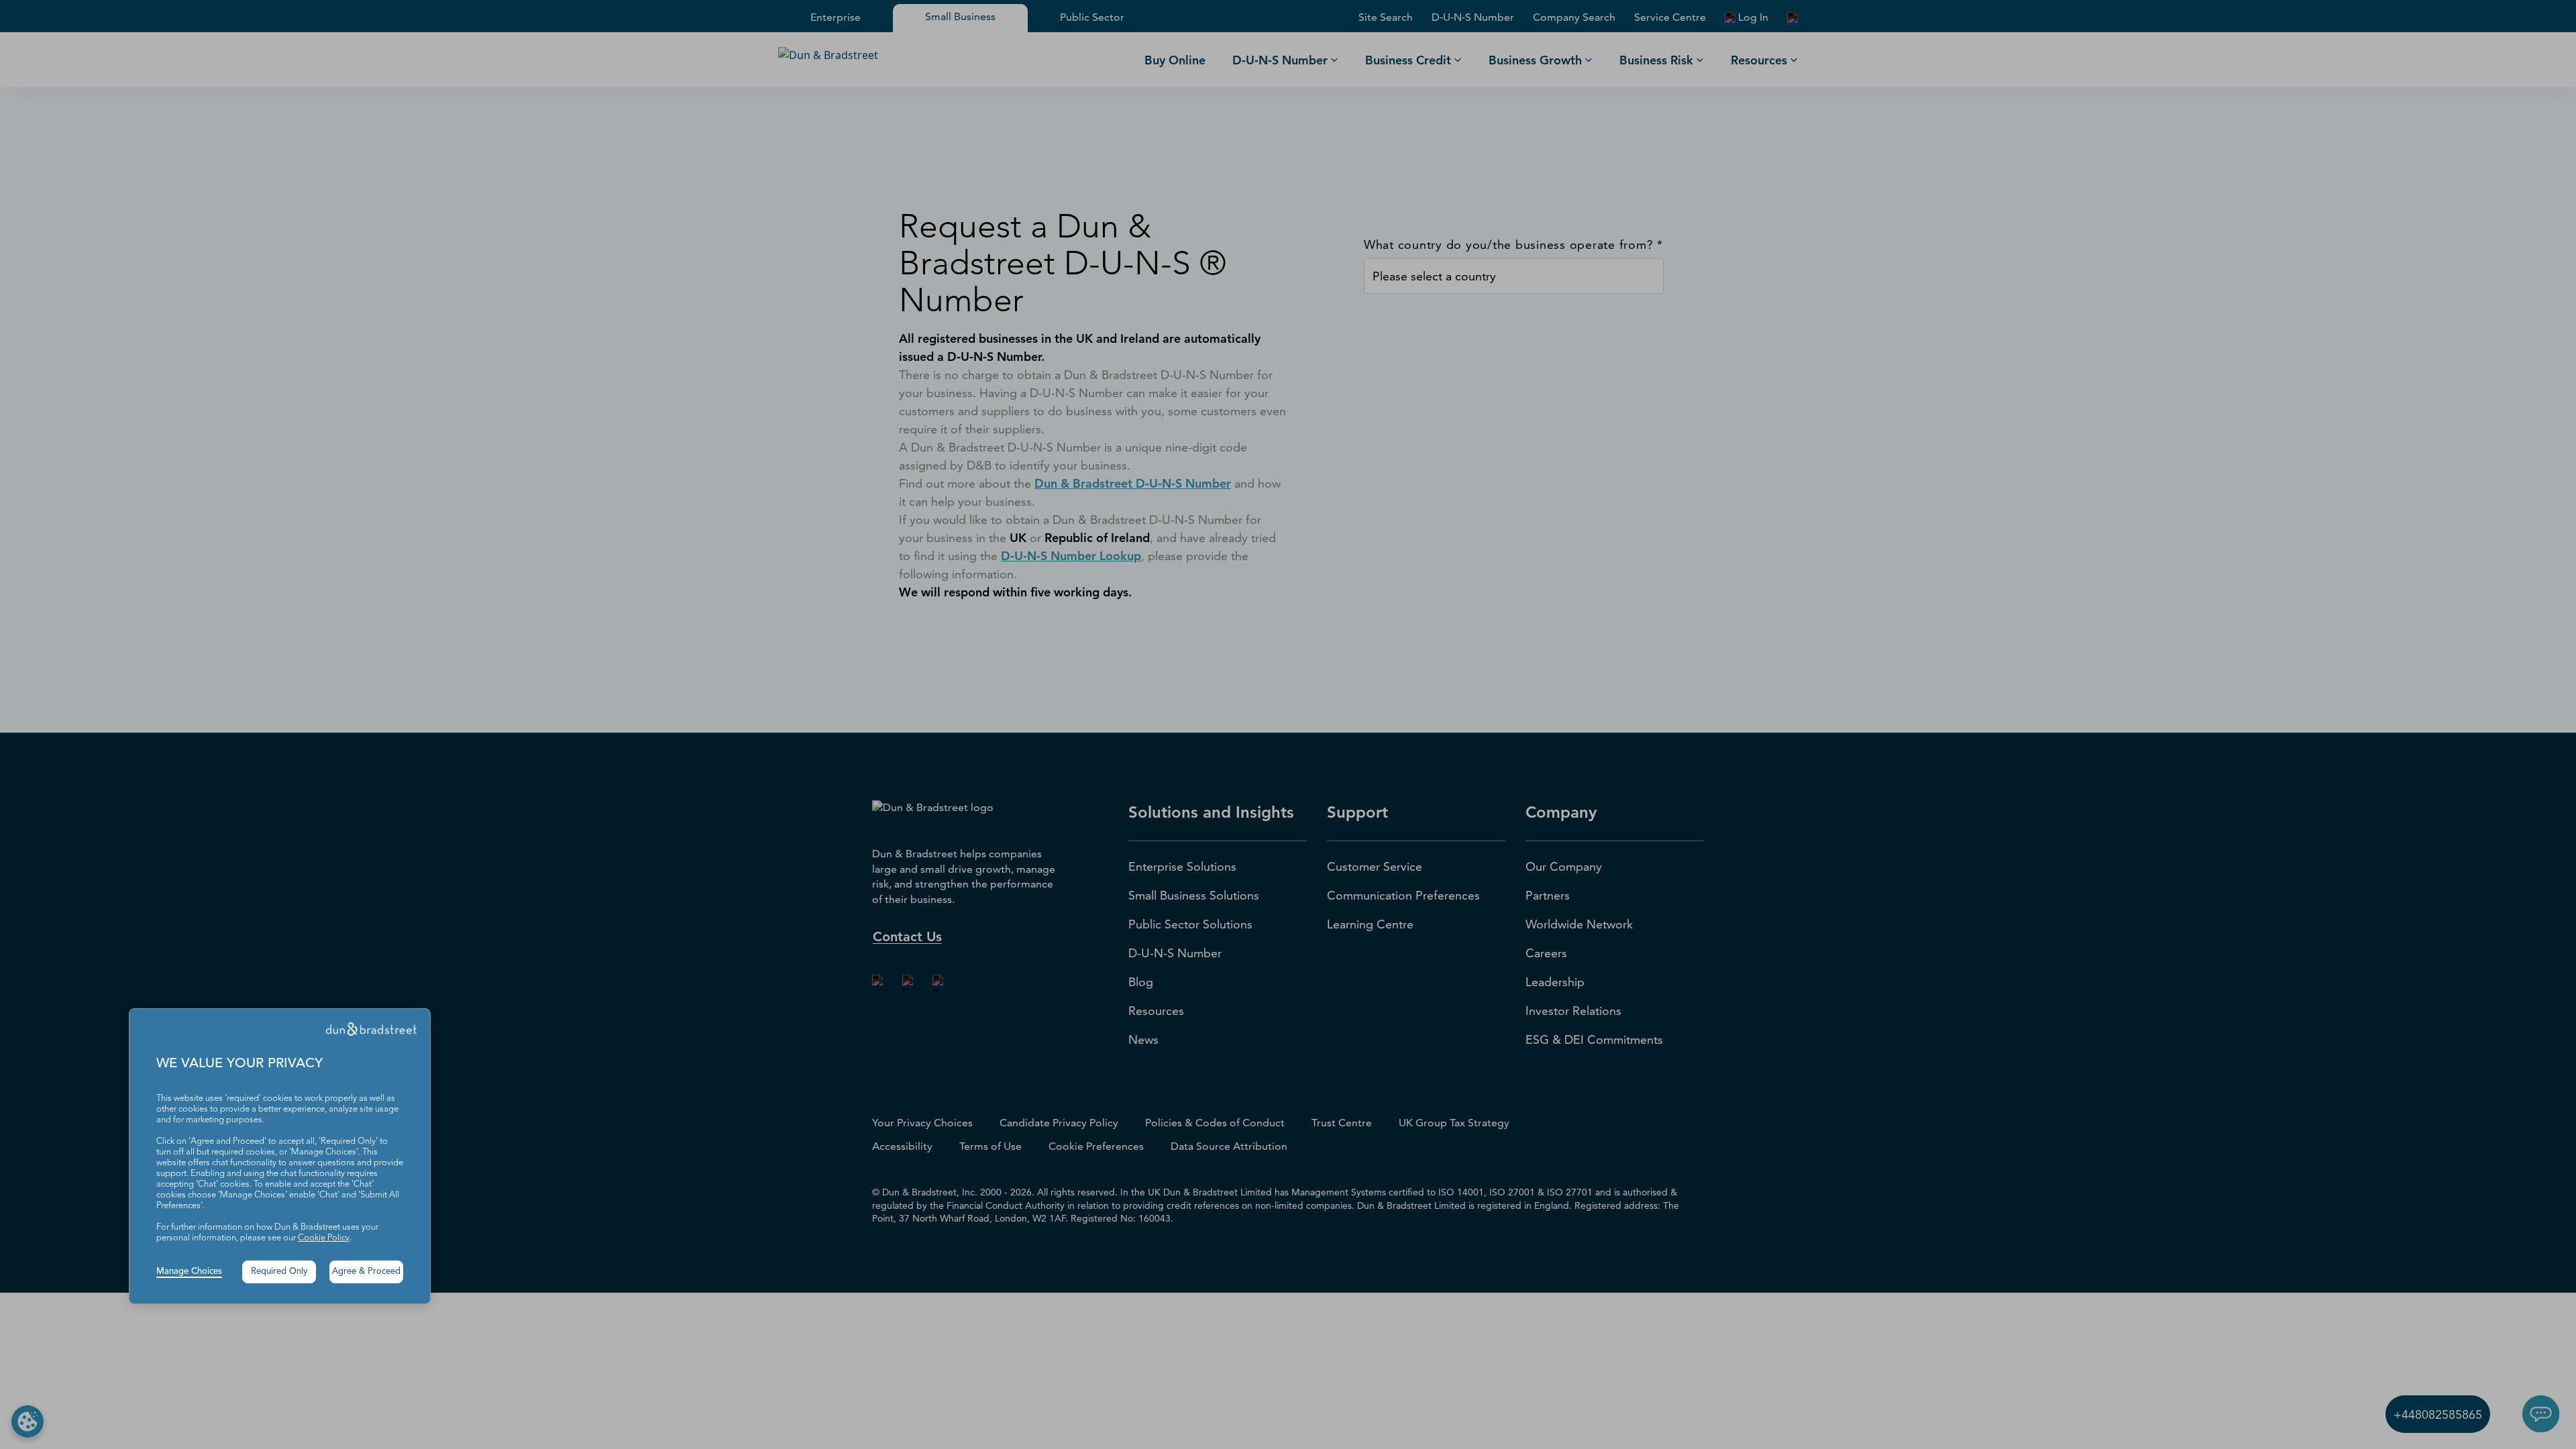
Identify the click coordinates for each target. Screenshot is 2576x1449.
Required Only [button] (279, 1272)
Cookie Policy (324, 1238)
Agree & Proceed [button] (366, 1272)
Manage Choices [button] (189, 1272)
